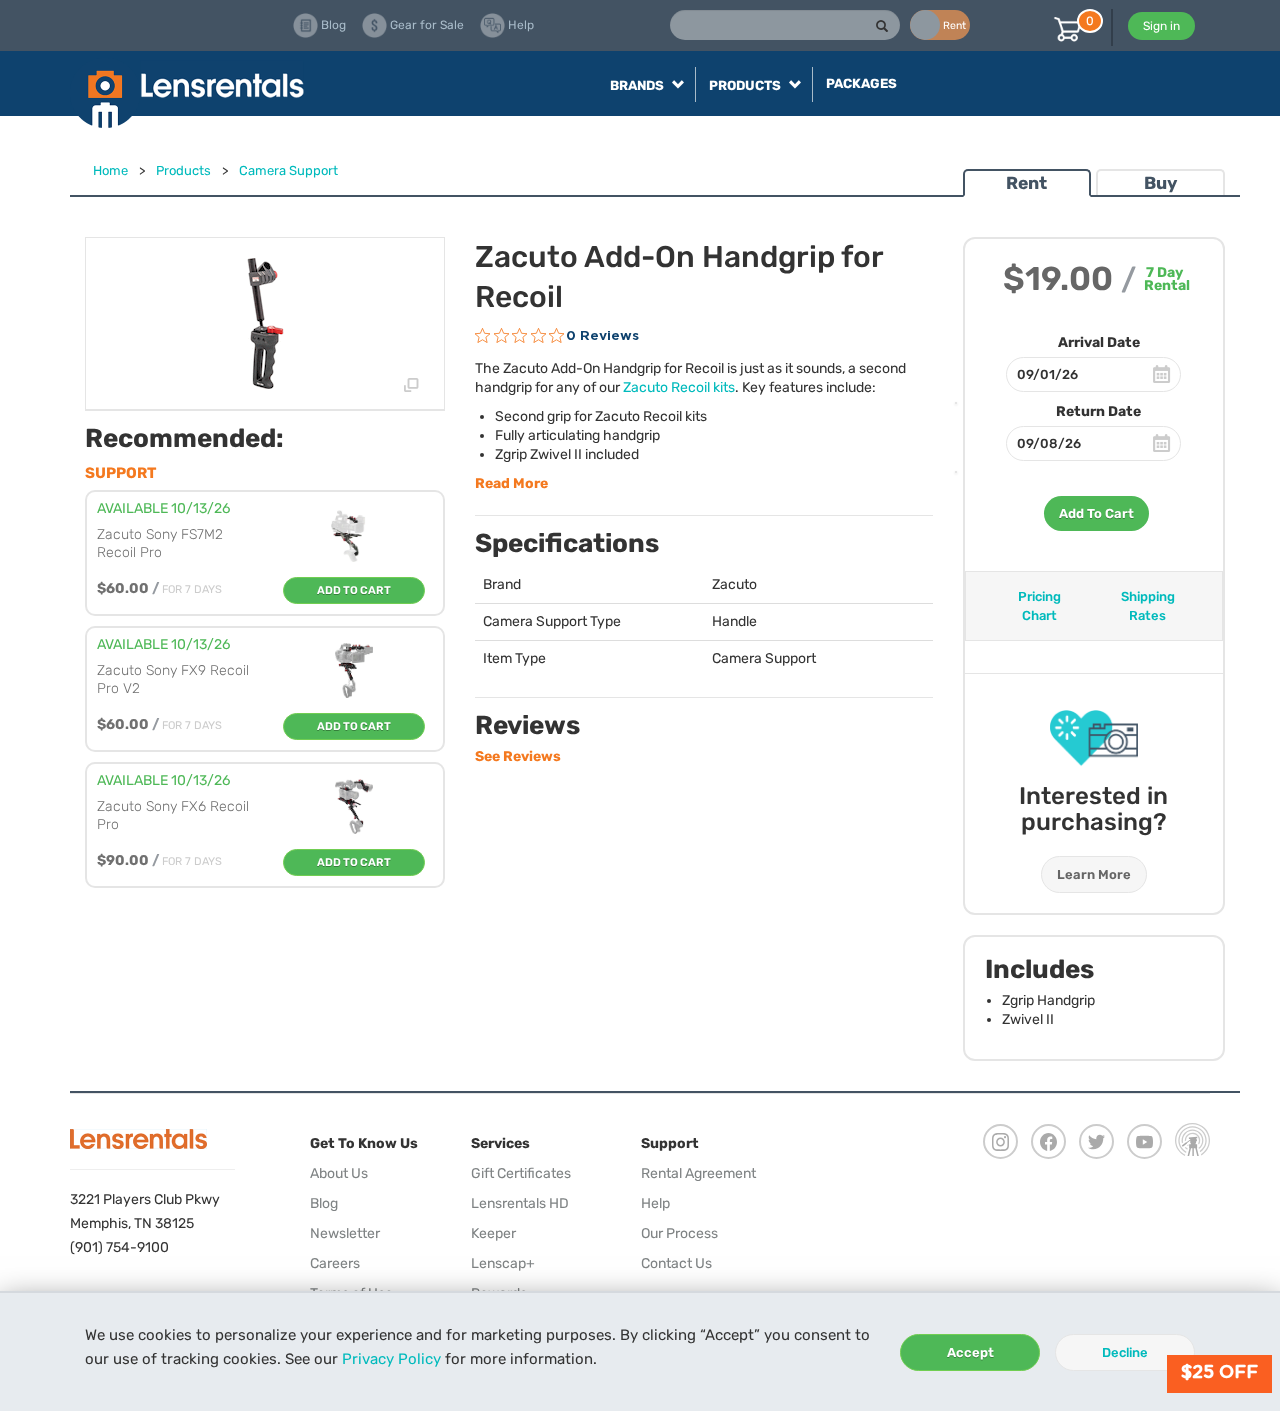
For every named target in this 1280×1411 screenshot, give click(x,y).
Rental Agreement (698, 1173)
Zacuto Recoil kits (679, 387)
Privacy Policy (391, 1359)
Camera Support (288, 170)
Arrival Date (1099, 342)
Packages (861, 83)
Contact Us (676, 1263)
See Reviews (518, 756)
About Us (339, 1173)
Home (110, 170)
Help (655, 1203)
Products (183, 170)
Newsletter (345, 1233)
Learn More (1094, 874)
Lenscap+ (503, 1263)
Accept (970, 1352)
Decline (1125, 1352)
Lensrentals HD (520, 1203)
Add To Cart (1096, 513)
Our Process (679, 1233)
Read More (511, 483)
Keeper (493, 1233)
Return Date (1098, 411)
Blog (324, 1203)
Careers (335, 1263)
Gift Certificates (521, 1173)
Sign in (1161, 26)
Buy (1160, 183)
